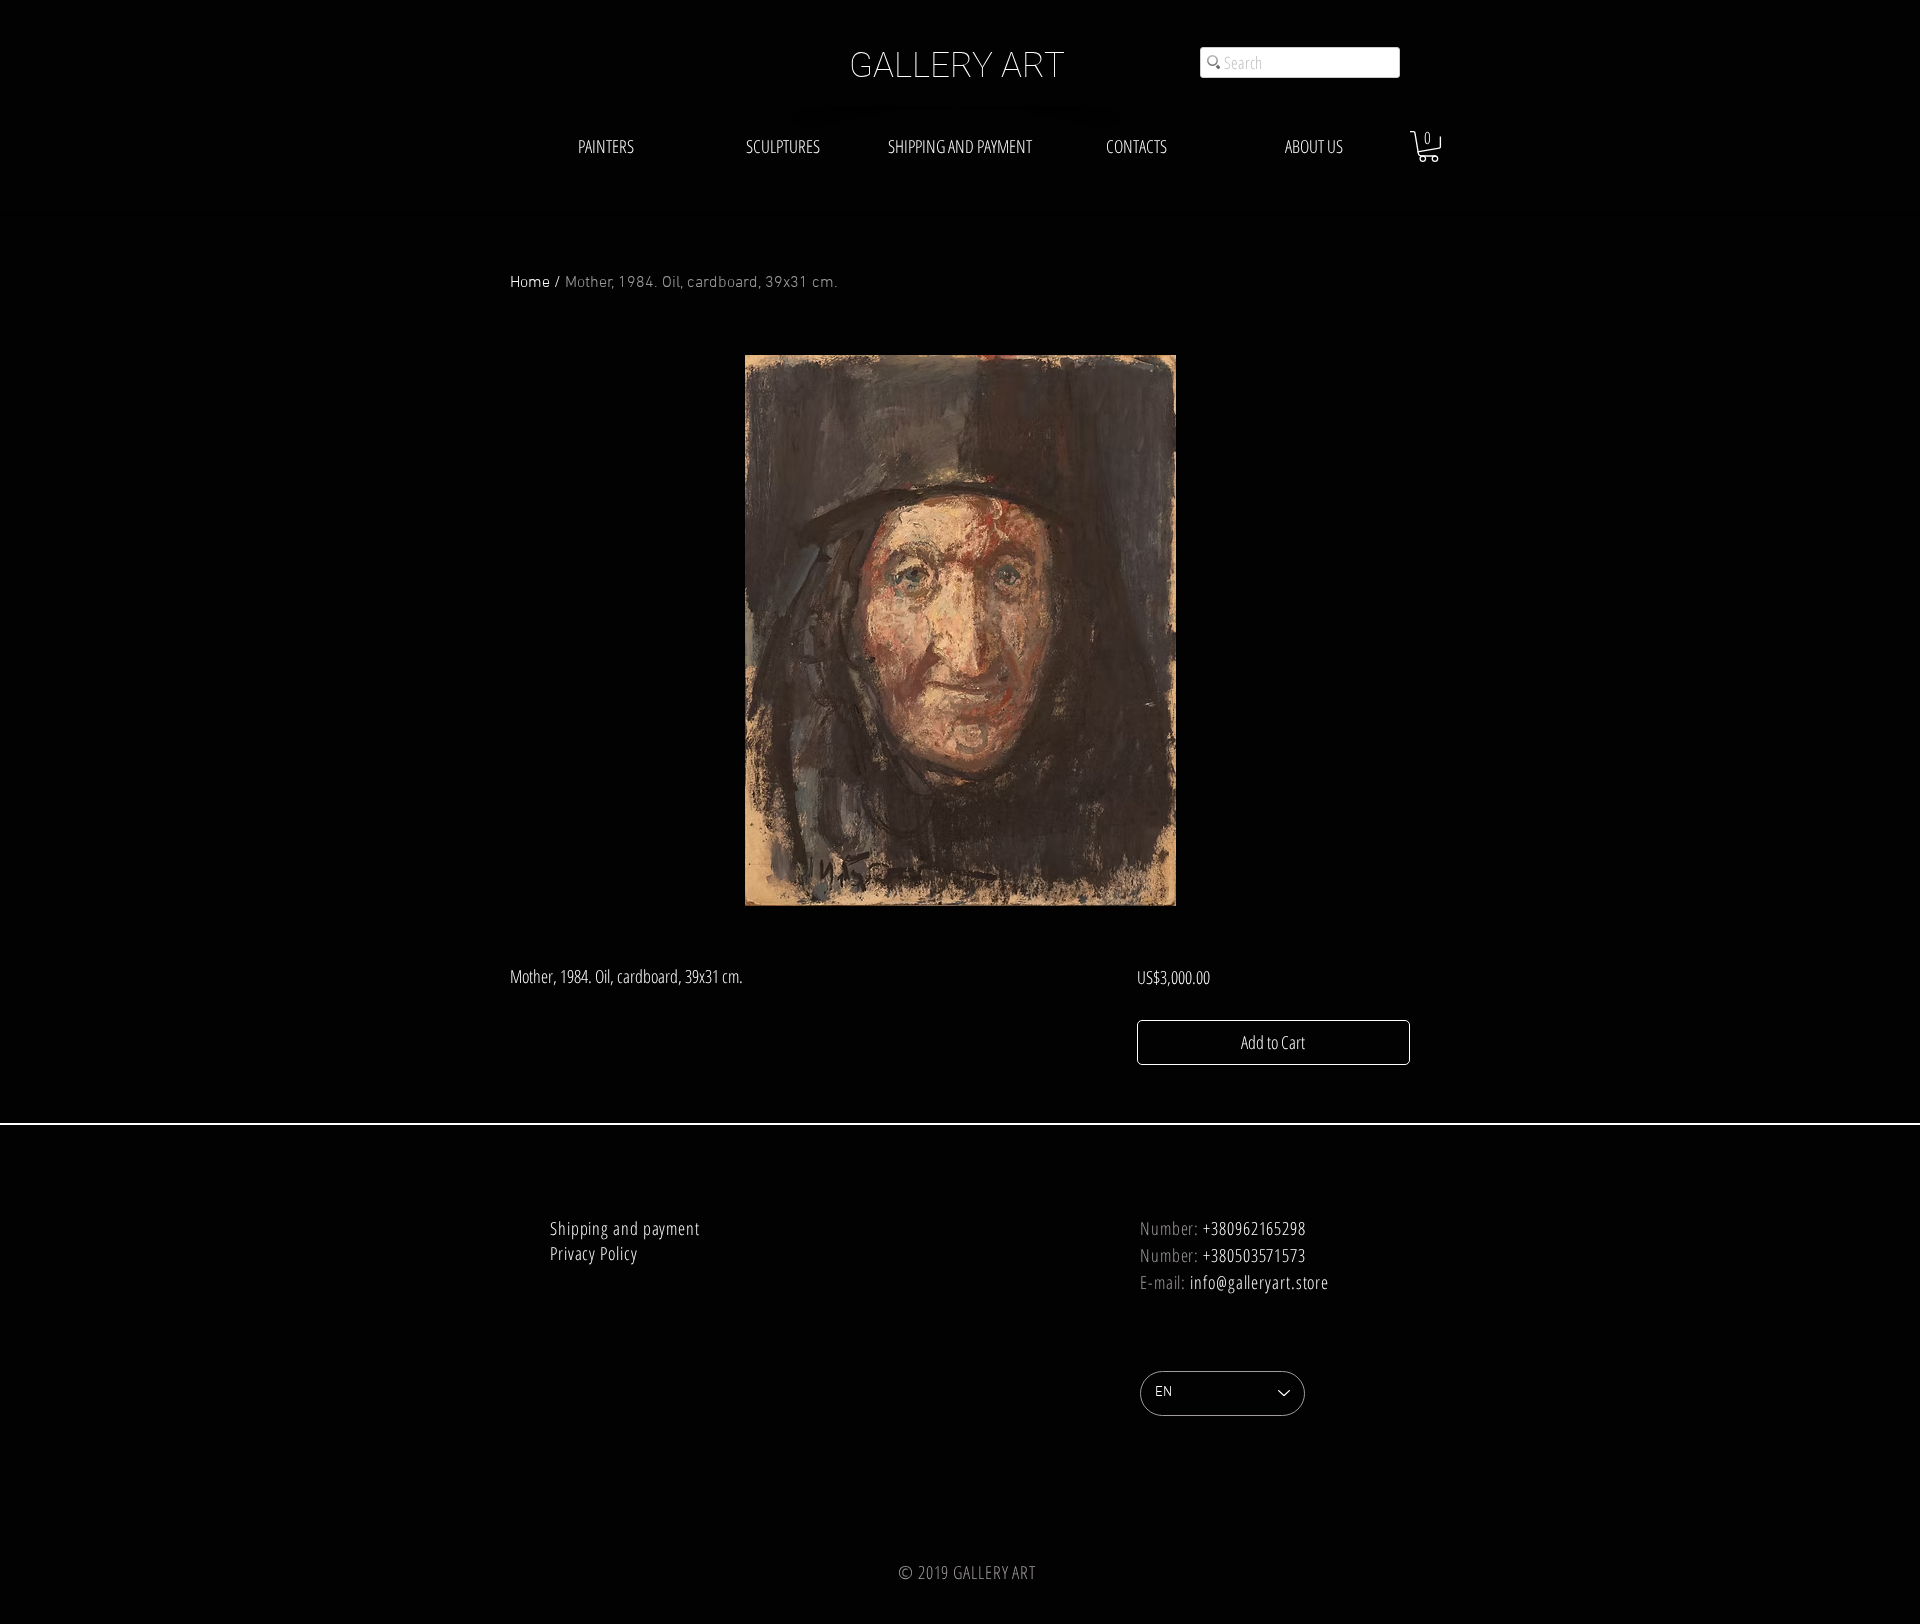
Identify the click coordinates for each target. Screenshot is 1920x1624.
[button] (1428, 146)
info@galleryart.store (1259, 1282)
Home (530, 283)
